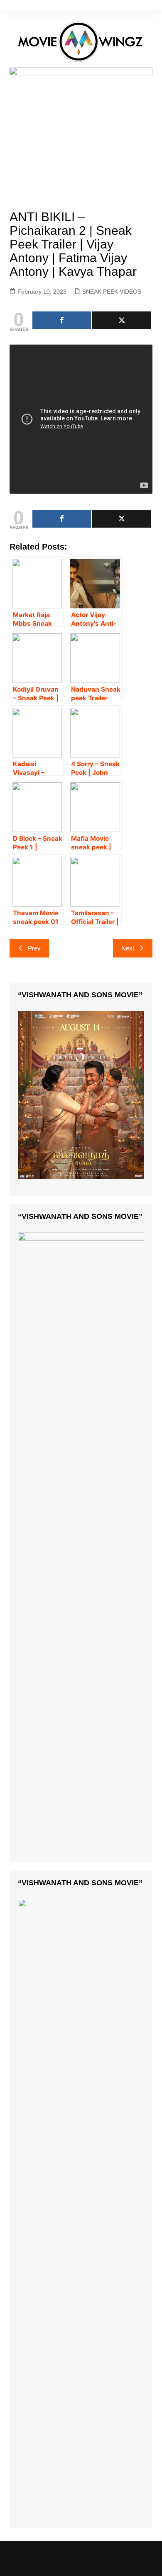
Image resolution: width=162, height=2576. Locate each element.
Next (128, 948)
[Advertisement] (81, 141)
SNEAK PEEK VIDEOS (112, 292)
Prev (34, 948)
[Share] (62, 320)
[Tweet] (122, 320)
